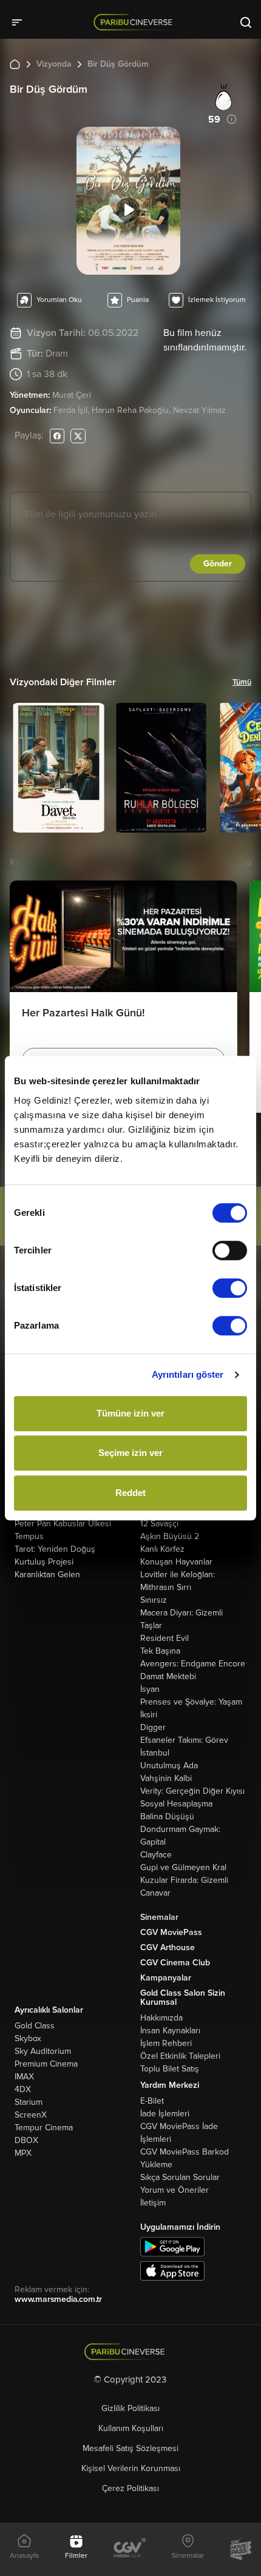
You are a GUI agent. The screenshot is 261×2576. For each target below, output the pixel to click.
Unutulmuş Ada (169, 1766)
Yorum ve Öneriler (175, 2190)
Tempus (29, 1536)
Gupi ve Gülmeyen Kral (183, 1867)
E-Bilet (152, 2101)
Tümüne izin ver (130, 1413)
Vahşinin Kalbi (166, 1778)
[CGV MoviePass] (241, 2549)
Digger (153, 1727)
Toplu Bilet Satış (170, 2069)
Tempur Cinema (44, 2128)
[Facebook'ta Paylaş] (57, 436)
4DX (23, 2089)
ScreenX (31, 2115)
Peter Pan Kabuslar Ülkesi (63, 1524)
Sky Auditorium (43, 2051)
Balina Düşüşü (167, 1816)
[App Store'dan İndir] (172, 2271)
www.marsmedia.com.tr (58, 2299)
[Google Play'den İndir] (172, 2246)
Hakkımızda (161, 2018)
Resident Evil (164, 1638)
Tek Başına (160, 1651)
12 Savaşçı (159, 1524)
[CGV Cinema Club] (130, 2549)
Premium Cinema (46, 2064)
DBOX (26, 2140)
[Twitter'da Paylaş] (78, 436)
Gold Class (35, 2026)
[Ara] (246, 22)
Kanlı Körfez (162, 1549)
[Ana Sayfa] (15, 64)
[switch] (230, 1250)
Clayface (156, 1855)
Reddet (130, 1493)
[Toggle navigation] (21, 22)
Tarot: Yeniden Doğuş (55, 1549)
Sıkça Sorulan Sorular (180, 2177)
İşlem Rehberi (166, 2043)
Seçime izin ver (130, 1453)
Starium (29, 2102)
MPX (23, 2153)
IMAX (24, 2077)
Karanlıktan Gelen (47, 1575)
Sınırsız (154, 1600)
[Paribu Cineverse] (135, 22)
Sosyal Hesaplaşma (176, 1804)
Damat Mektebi (168, 1676)
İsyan (150, 1689)
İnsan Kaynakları (170, 2031)
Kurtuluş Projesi (44, 1562)
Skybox (28, 2038)
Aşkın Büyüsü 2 (170, 1536)
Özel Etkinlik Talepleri (180, 2056)
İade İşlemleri (165, 2114)
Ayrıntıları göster (188, 1374)
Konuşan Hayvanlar (176, 1562)
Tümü (242, 682)
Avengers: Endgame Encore (193, 1664)
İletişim (153, 2203)
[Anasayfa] (131, 2352)
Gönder (218, 564)
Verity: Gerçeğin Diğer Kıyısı (192, 1791)
